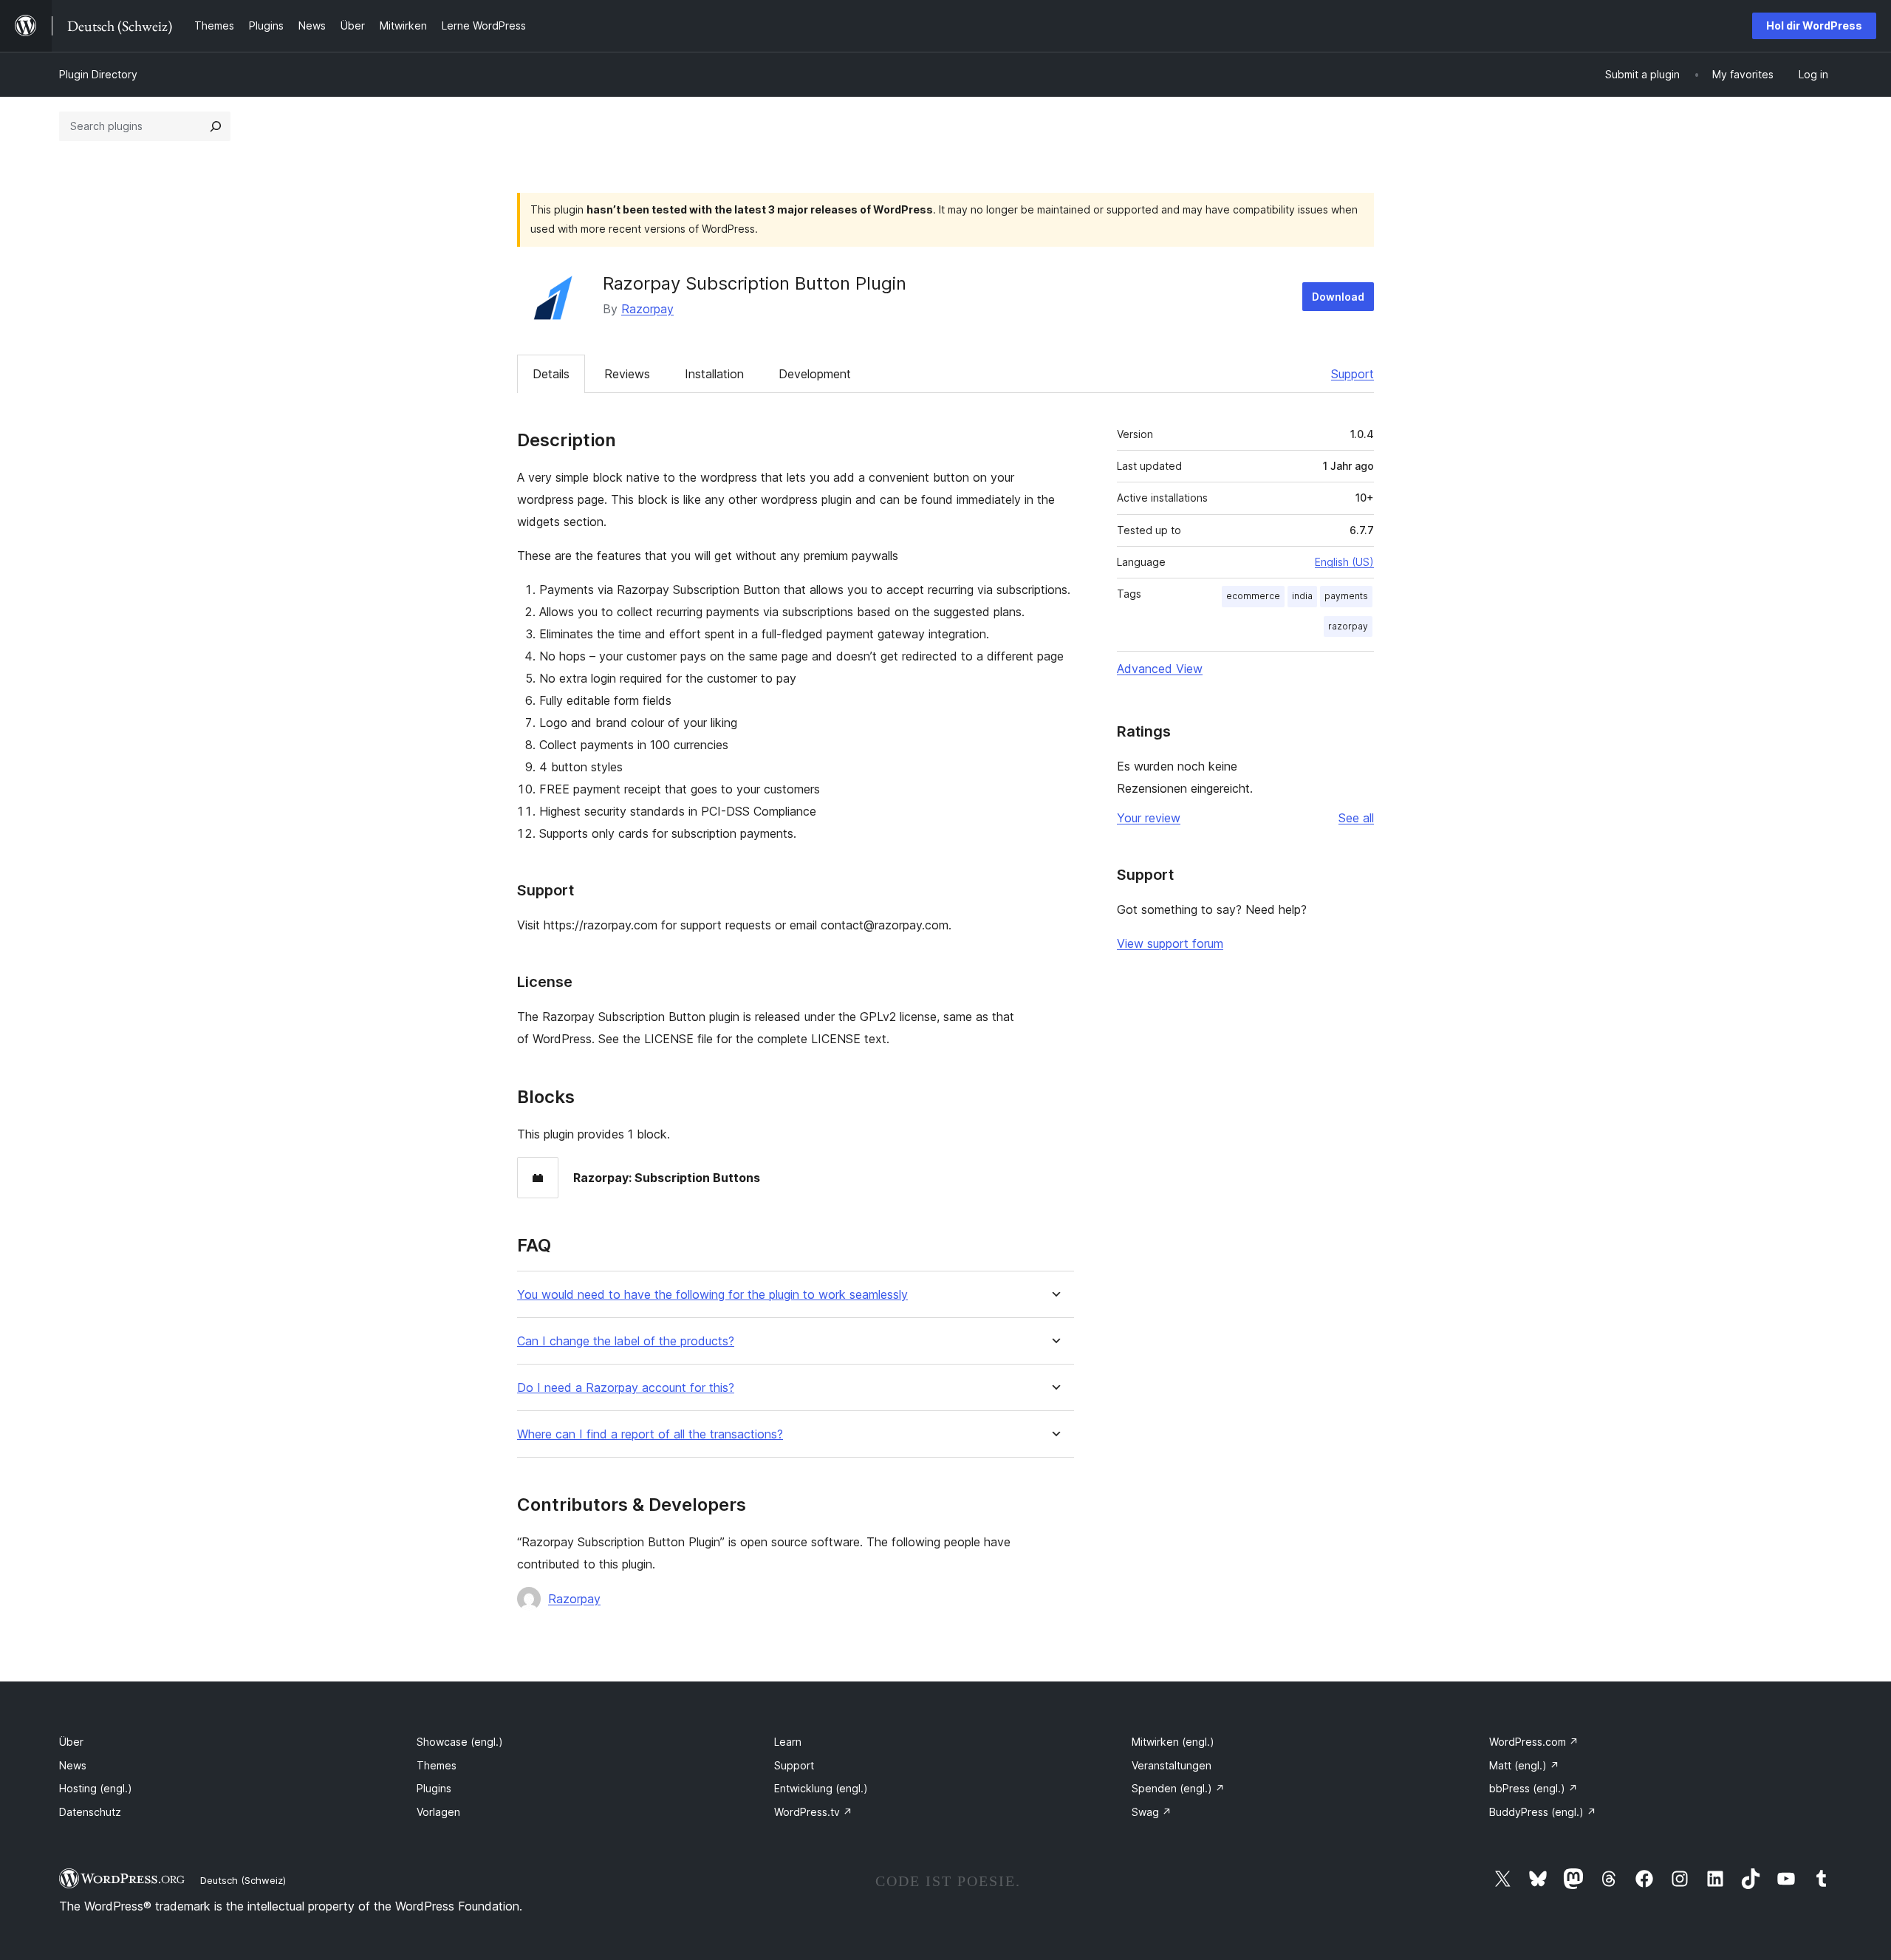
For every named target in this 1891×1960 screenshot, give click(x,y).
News (73, 1765)
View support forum (1170, 943)
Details (551, 374)
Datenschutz (90, 1812)
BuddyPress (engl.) (1543, 1812)
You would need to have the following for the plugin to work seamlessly (712, 1295)
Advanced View (1160, 669)
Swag (1152, 1812)
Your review (1149, 818)
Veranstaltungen (1172, 1765)
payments (1346, 596)
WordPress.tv (813, 1812)
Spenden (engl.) (1178, 1788)
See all (1356, 818)
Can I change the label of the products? (626, 1341)
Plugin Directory (98, 74)
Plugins (434, 1788)
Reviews (627, 374)
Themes (437, 1765)
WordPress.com (1534, 1742)
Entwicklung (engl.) (821, 1788)
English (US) (1344, 562)
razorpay (1348, 626)
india (1302, 596)
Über (71, 1742)
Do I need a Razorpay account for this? (626, 1388)
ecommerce (1253, 596)
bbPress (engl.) (1533, 1788)
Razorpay (647, 309)
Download (1338, 297)
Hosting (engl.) (96, 1788)
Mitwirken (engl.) (1173, 1742)
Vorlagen (438, 1812)
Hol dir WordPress (1814, 25)
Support (1353, 374)
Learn (788, 1742)
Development (815, 374)
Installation (714, 374)
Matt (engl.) (1524, 1765)
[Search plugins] (216, 126)
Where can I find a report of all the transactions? (650, 1434)
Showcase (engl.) (460, 1742)
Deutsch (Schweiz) (243, 1880)
